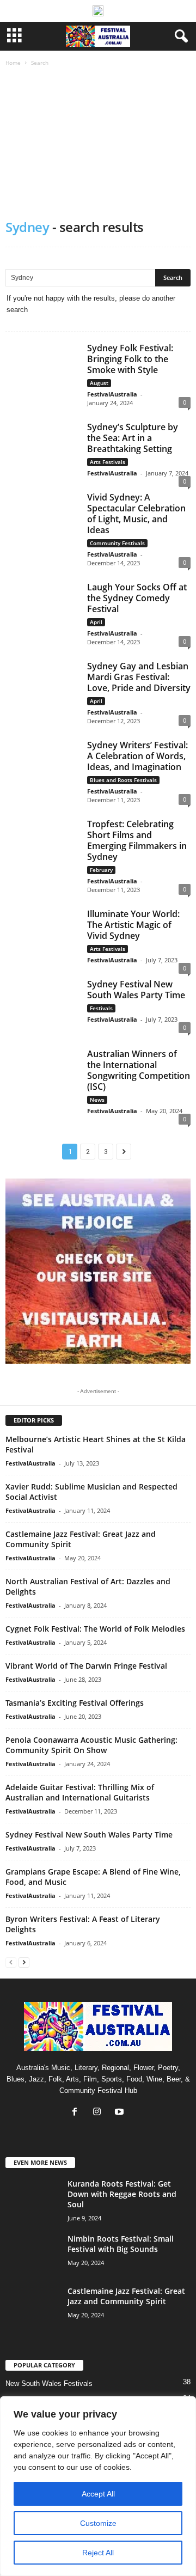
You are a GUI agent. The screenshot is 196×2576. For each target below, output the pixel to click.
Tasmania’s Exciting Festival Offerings (75, 1703)
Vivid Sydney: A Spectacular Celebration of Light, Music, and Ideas (136, 514)
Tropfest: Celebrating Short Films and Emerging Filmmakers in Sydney (137, 840)
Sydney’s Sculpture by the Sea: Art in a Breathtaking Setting (133, 438)
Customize (98, 2523)
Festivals (101, 1008)
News (97, 1100)
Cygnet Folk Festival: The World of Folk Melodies (95, 1629)
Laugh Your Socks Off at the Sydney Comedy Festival (137, 598)
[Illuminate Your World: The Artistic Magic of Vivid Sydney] (42, 936)
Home (13, 63)
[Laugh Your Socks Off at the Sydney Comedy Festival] (42, 609)
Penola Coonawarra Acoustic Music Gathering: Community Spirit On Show (91, 1745)
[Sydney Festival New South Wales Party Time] (42, 1006)
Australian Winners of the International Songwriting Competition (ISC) (139, 1070)
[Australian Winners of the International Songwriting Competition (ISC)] (42, 1076)
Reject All (98, 2553)
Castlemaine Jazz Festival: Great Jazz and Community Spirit (126, 2296)
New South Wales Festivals (49, 2383)
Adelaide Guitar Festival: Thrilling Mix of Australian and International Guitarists (80, 1792)
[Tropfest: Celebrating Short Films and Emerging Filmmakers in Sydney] (42, 846)
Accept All (98, 2494)
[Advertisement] (98, 144)
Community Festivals (117, 543)
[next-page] (24, 1962)
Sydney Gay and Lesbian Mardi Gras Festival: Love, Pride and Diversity (139, 677)
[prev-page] (11, 1962)
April (96, 622)
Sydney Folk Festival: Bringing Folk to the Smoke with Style (130, 359)
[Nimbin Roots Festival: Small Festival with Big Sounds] (33, 2254)
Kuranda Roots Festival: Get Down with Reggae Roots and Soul (122, 2194)
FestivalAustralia (112, 394)
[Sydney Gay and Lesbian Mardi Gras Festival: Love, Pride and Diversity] (42, 688)
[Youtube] (121, 2113)
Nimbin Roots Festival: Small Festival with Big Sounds (121, 2244)
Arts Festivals (108, 462)
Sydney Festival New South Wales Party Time (136, 990)
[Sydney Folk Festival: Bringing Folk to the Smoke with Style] (42, 370)
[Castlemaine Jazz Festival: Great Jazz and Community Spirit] (33, 2306)
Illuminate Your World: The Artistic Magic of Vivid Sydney (133, 925)
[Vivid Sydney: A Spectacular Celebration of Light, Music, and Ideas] (42, 520)
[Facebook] (77, 2113)
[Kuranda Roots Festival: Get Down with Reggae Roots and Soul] (33, 2199)
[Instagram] (99, 2113)
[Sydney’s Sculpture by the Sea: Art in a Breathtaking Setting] (42, 449)
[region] (98, 2486)
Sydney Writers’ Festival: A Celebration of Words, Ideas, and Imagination (137, 756)
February (101, 870)
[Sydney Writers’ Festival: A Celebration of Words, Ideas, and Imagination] (42, 767)
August (99, 383)
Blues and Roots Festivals (123, 780)
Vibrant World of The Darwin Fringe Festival (86, 1666)
